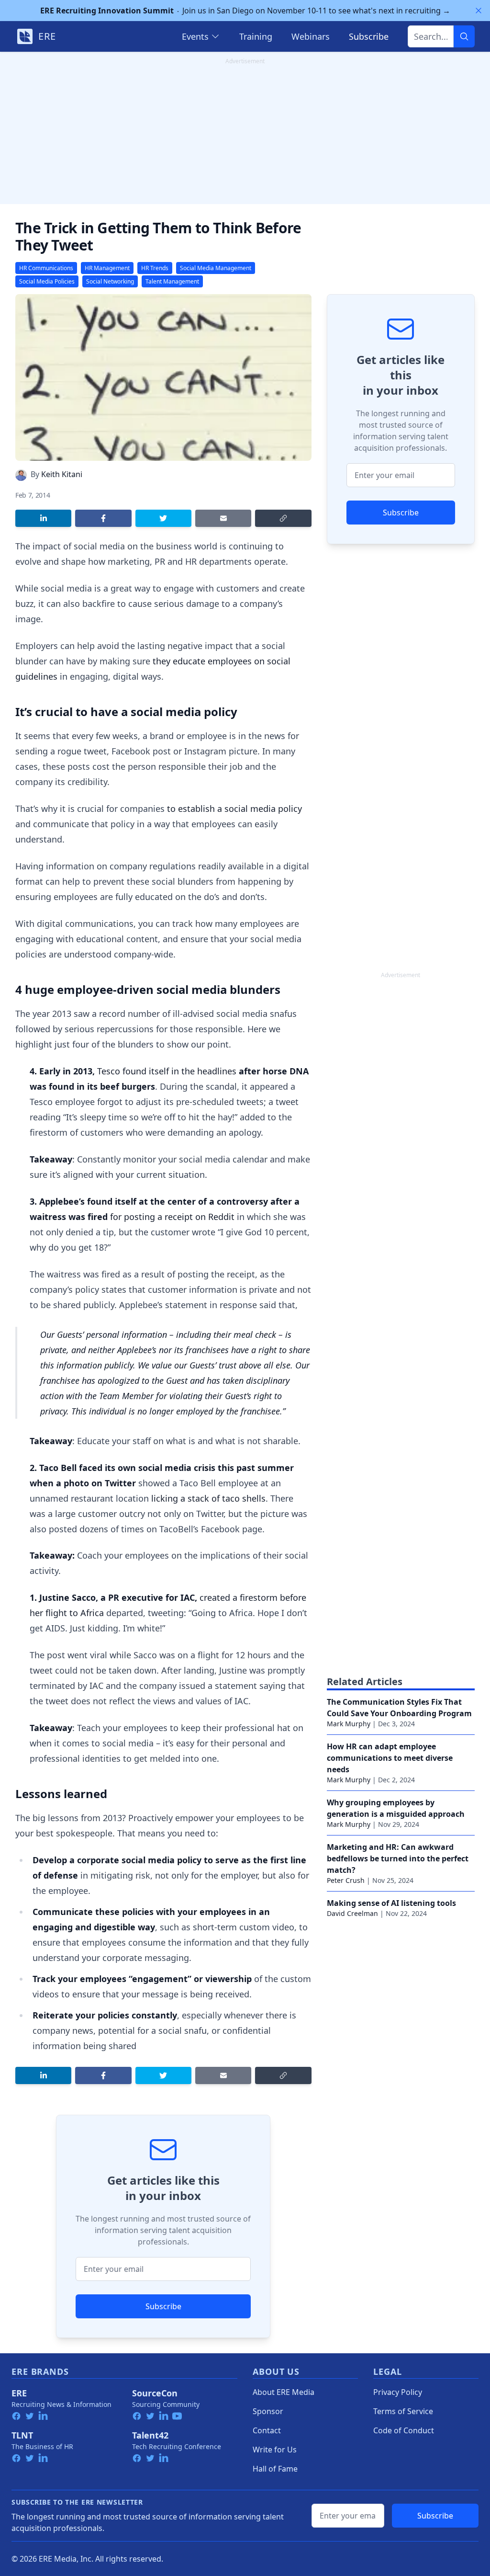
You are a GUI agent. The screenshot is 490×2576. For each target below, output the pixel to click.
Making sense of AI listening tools (391, 1903)
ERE (19, 2393)
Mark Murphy (349, 1724)
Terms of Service (403, 2411)
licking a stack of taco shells (208, 1498)
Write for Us (275, 2450)
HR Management (107, 268)
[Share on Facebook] (103, 518)
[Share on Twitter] (163, 518)
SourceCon (155, 2393)
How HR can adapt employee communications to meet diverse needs (390, 1758)
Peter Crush (346, 1880)
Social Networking (110, 281)
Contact (267, 2430)
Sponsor (268, 2411)
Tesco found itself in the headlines (167, 1071)
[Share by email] (223, 518)
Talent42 (150, 2435)
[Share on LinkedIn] (43, 518)
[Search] (464, 36)
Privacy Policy (398, 2392)
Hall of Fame (275, 2469)
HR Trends (155, 268)
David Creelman (352, 1913)
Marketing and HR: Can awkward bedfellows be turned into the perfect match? (398, 1858)
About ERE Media (284, 2392)
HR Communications (46, 268)
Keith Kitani (62, 474)
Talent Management (172, 281)
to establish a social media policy (234, 809)
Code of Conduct (404, 2430)
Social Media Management (216, 268)
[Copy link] (283, 518)
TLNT (22, 2435)
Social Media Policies (47, 281)
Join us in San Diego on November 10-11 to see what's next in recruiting (245, 11)
